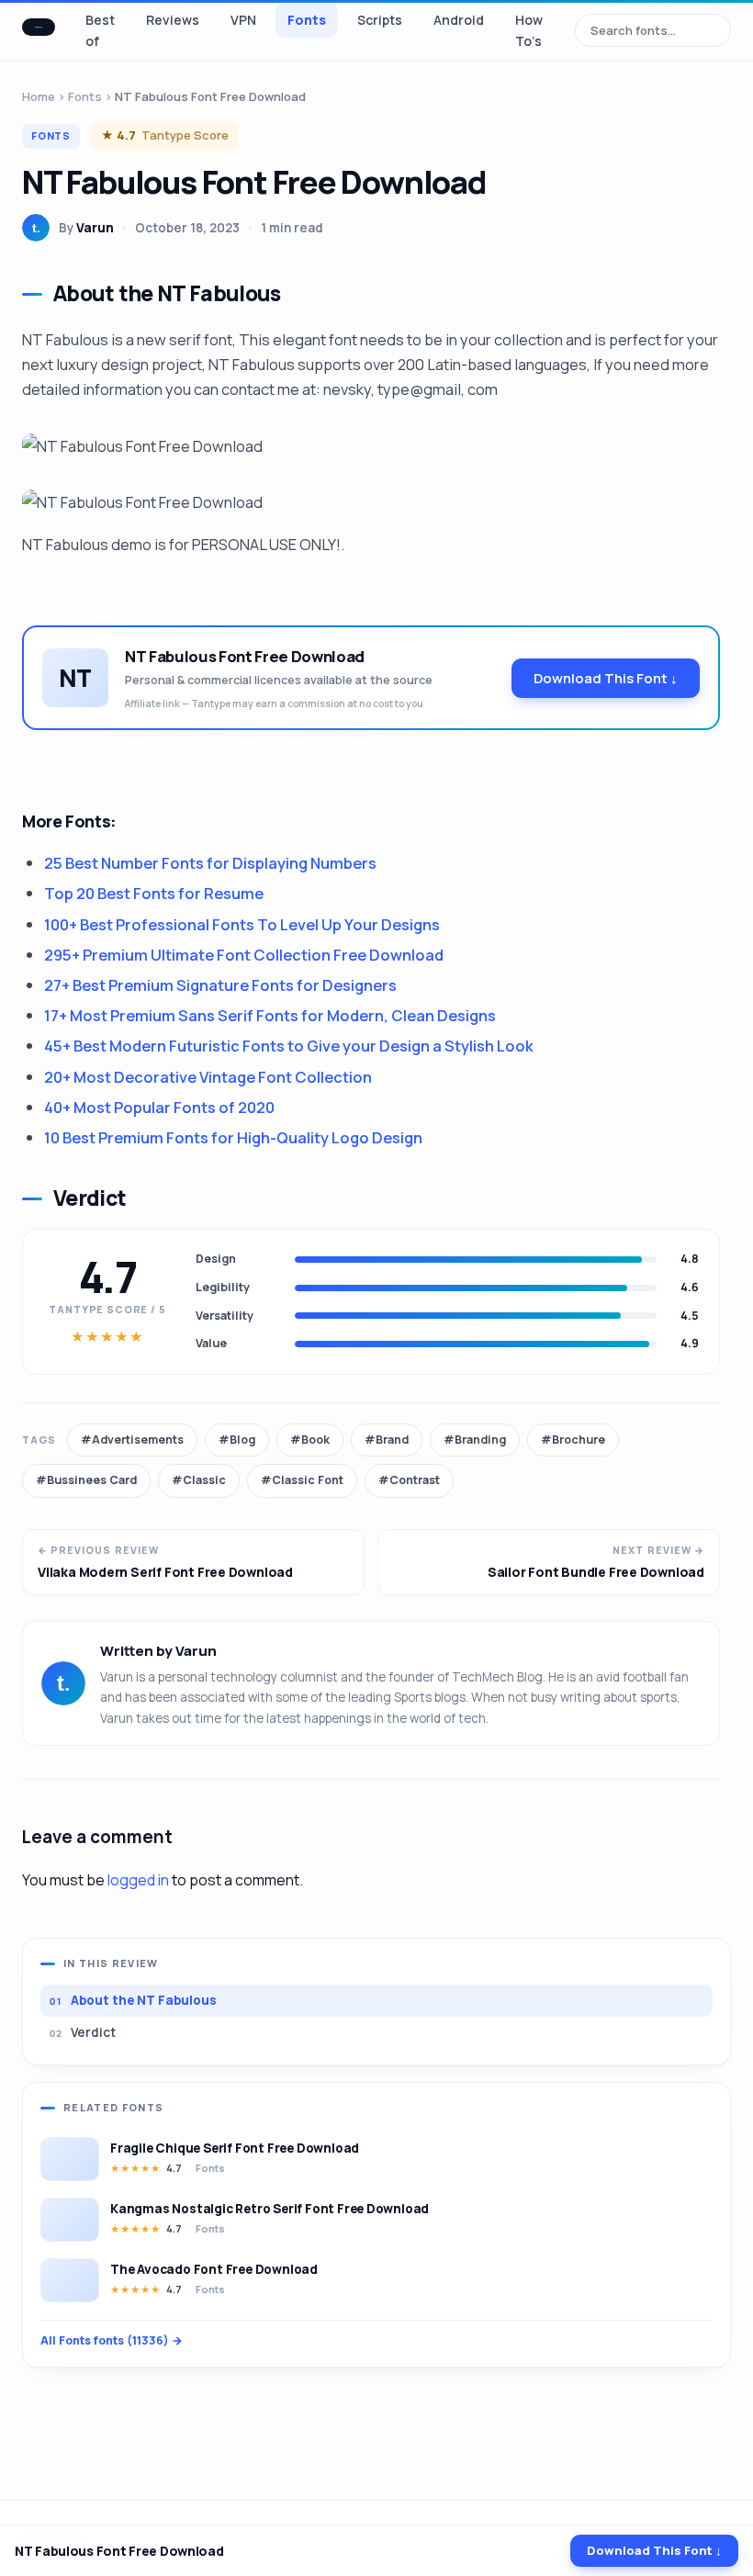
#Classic (199, 1480)
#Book (310, 1440)
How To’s (529, 30)
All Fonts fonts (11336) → (112, 2340)
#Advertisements (132, 1440)
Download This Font (606, 678)
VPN (243, 20)
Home (39, 96)
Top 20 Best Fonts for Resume (154, 893)
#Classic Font (302, 1480)
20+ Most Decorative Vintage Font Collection (208, 1077)
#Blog (237, 1440)
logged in (138, 1880)
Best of (100, 30)
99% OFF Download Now (335, 770)
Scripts (380, 20)
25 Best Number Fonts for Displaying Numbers (210, 863)
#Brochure (573, 1440)
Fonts (307, 20)
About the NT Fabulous (144, 2000)
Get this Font (335, 585)
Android (459, 20)
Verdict (93, 2032)
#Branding (475, 1440)
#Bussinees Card (86, 1480)
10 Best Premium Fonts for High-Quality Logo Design (233, 1137)
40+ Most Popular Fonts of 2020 (159, 1107)
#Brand (387, 1440)
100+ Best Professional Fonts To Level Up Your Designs (242, 924)
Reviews (173, 20)
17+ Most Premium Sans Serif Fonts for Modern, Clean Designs (270, 1015)
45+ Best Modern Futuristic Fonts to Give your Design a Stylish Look (289, 1046)
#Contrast (409, 1480)
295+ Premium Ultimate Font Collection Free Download (244, 955)
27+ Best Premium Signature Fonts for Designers (220, 985)
